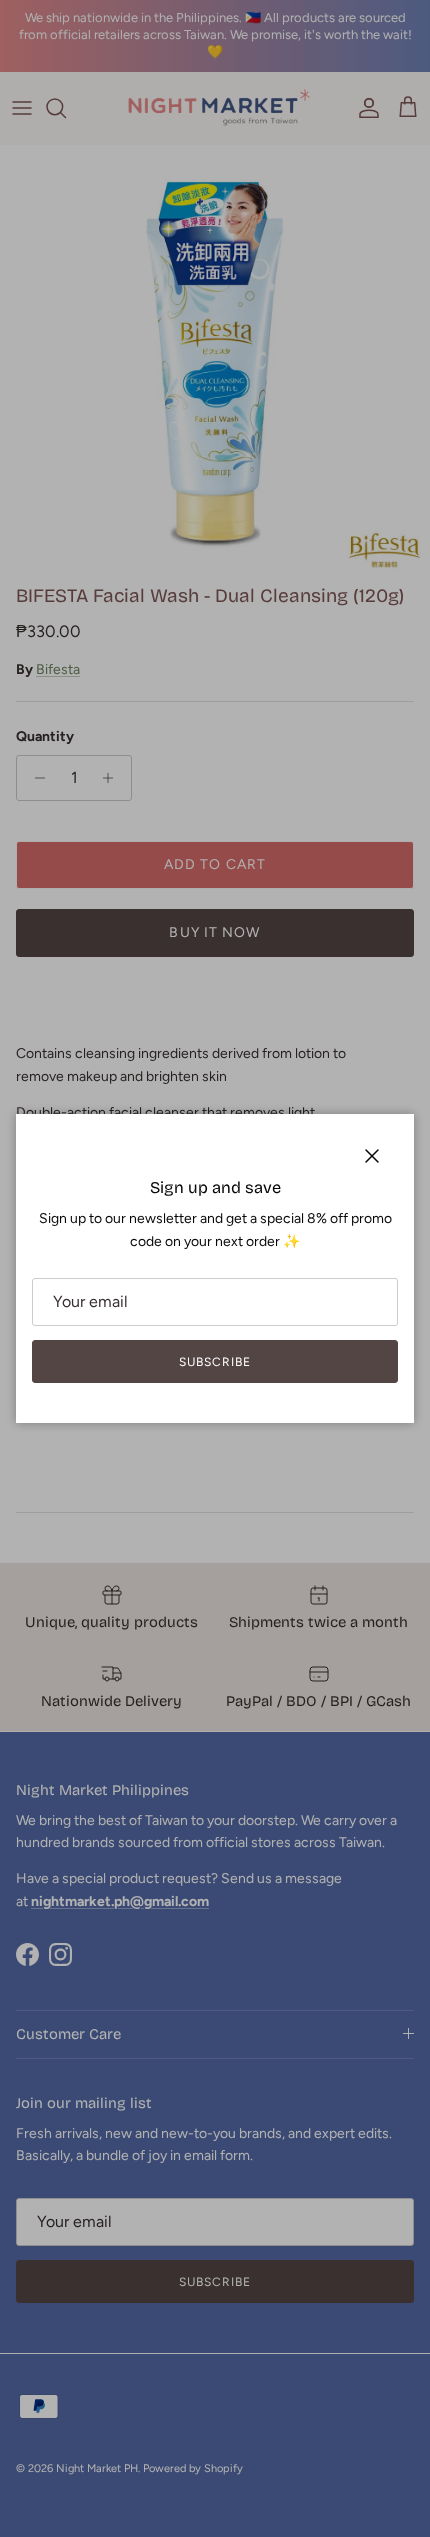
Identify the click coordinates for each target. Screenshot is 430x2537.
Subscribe (215, 1362)
